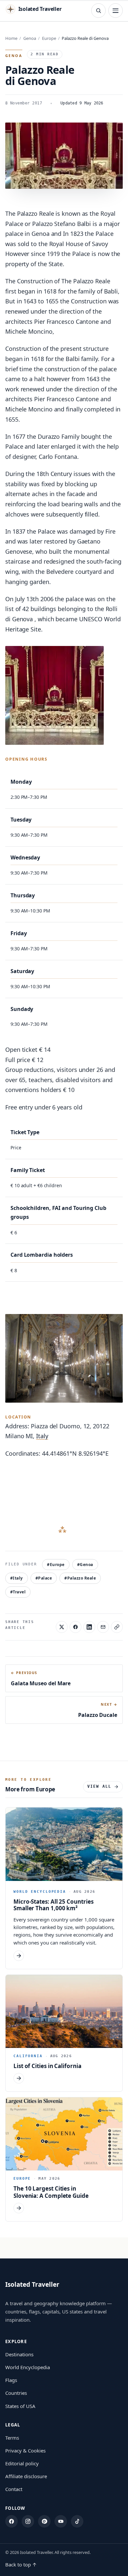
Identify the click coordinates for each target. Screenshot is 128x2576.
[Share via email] (103, 1627)
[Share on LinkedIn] (89, 1627)
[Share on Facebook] (75, 1627)
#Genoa (85, 1565)
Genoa (30, 38)
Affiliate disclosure (26, 2476)
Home (11, 38)
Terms (12, 2438)
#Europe (56, 1565)
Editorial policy (22, 2463)
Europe (49, 38)
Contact (14, 2489)
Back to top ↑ (21, 2564)
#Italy (17, 1578)
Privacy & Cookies (25, 2450)
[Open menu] (116, 11)
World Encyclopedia (28, 2367)
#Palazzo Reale (80, 1578)
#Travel (18, 1592)
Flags (11, 2380)
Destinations (19, 2354)
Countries (16, 2393)
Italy (42, 1436)
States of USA (20, 2406)
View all (99, 1786)
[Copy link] (117, 1627)
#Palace (44, 1578)
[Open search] (98, 11)
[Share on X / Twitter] (62, 1627)
